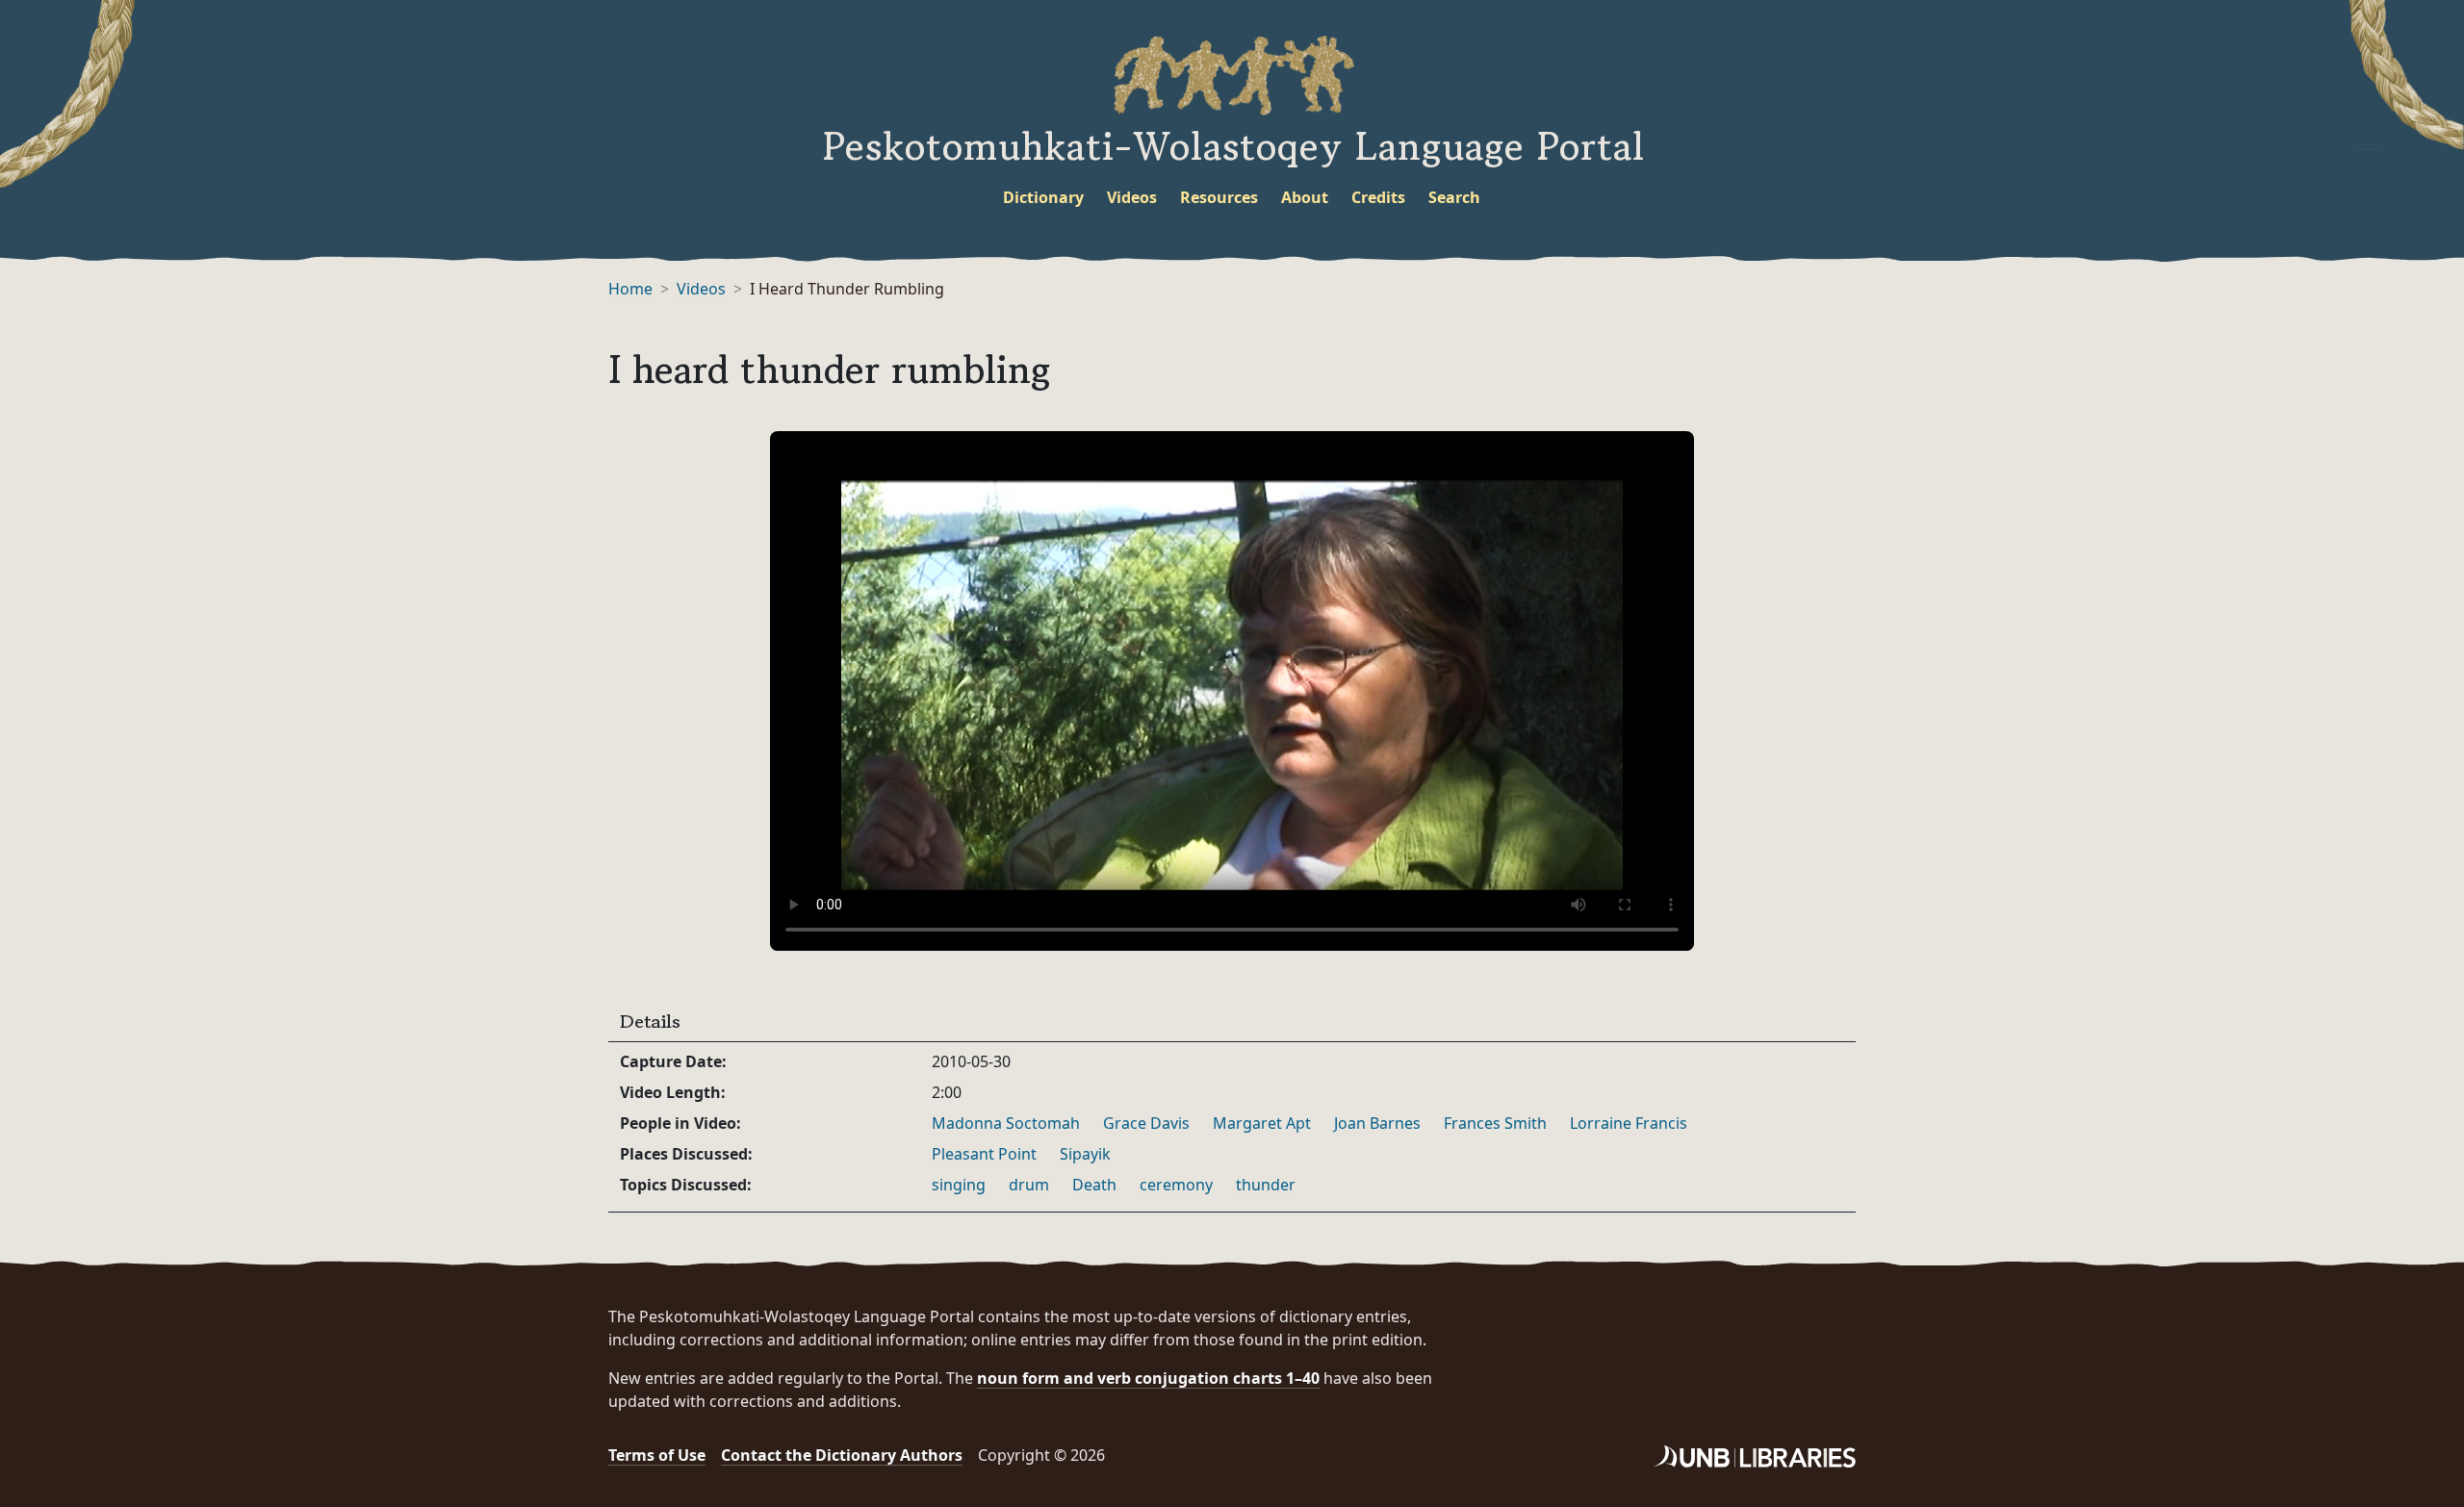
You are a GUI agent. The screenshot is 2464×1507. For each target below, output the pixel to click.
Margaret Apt (1262, 1123)
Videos (1132, 197)
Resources (1219, 197)
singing (959, 1185)
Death (1094, 1185)
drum (1029, 1185)
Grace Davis (1146, 1123)
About (1305, 197)
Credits (1378, 197)
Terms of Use (657, 1455)
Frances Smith (1495, 1123)
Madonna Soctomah (1006, 1123)
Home (630, 289)
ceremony (1176, 1185)
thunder (1266, 1185)
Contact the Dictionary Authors (842, 1455)
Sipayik (1085, 1154)
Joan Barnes (1377, 1123)
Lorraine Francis (1629, 1123)
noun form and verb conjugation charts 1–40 (1148, 1378)
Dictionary (1043, 197)
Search (1454, 197)
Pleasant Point (984, 1154)
